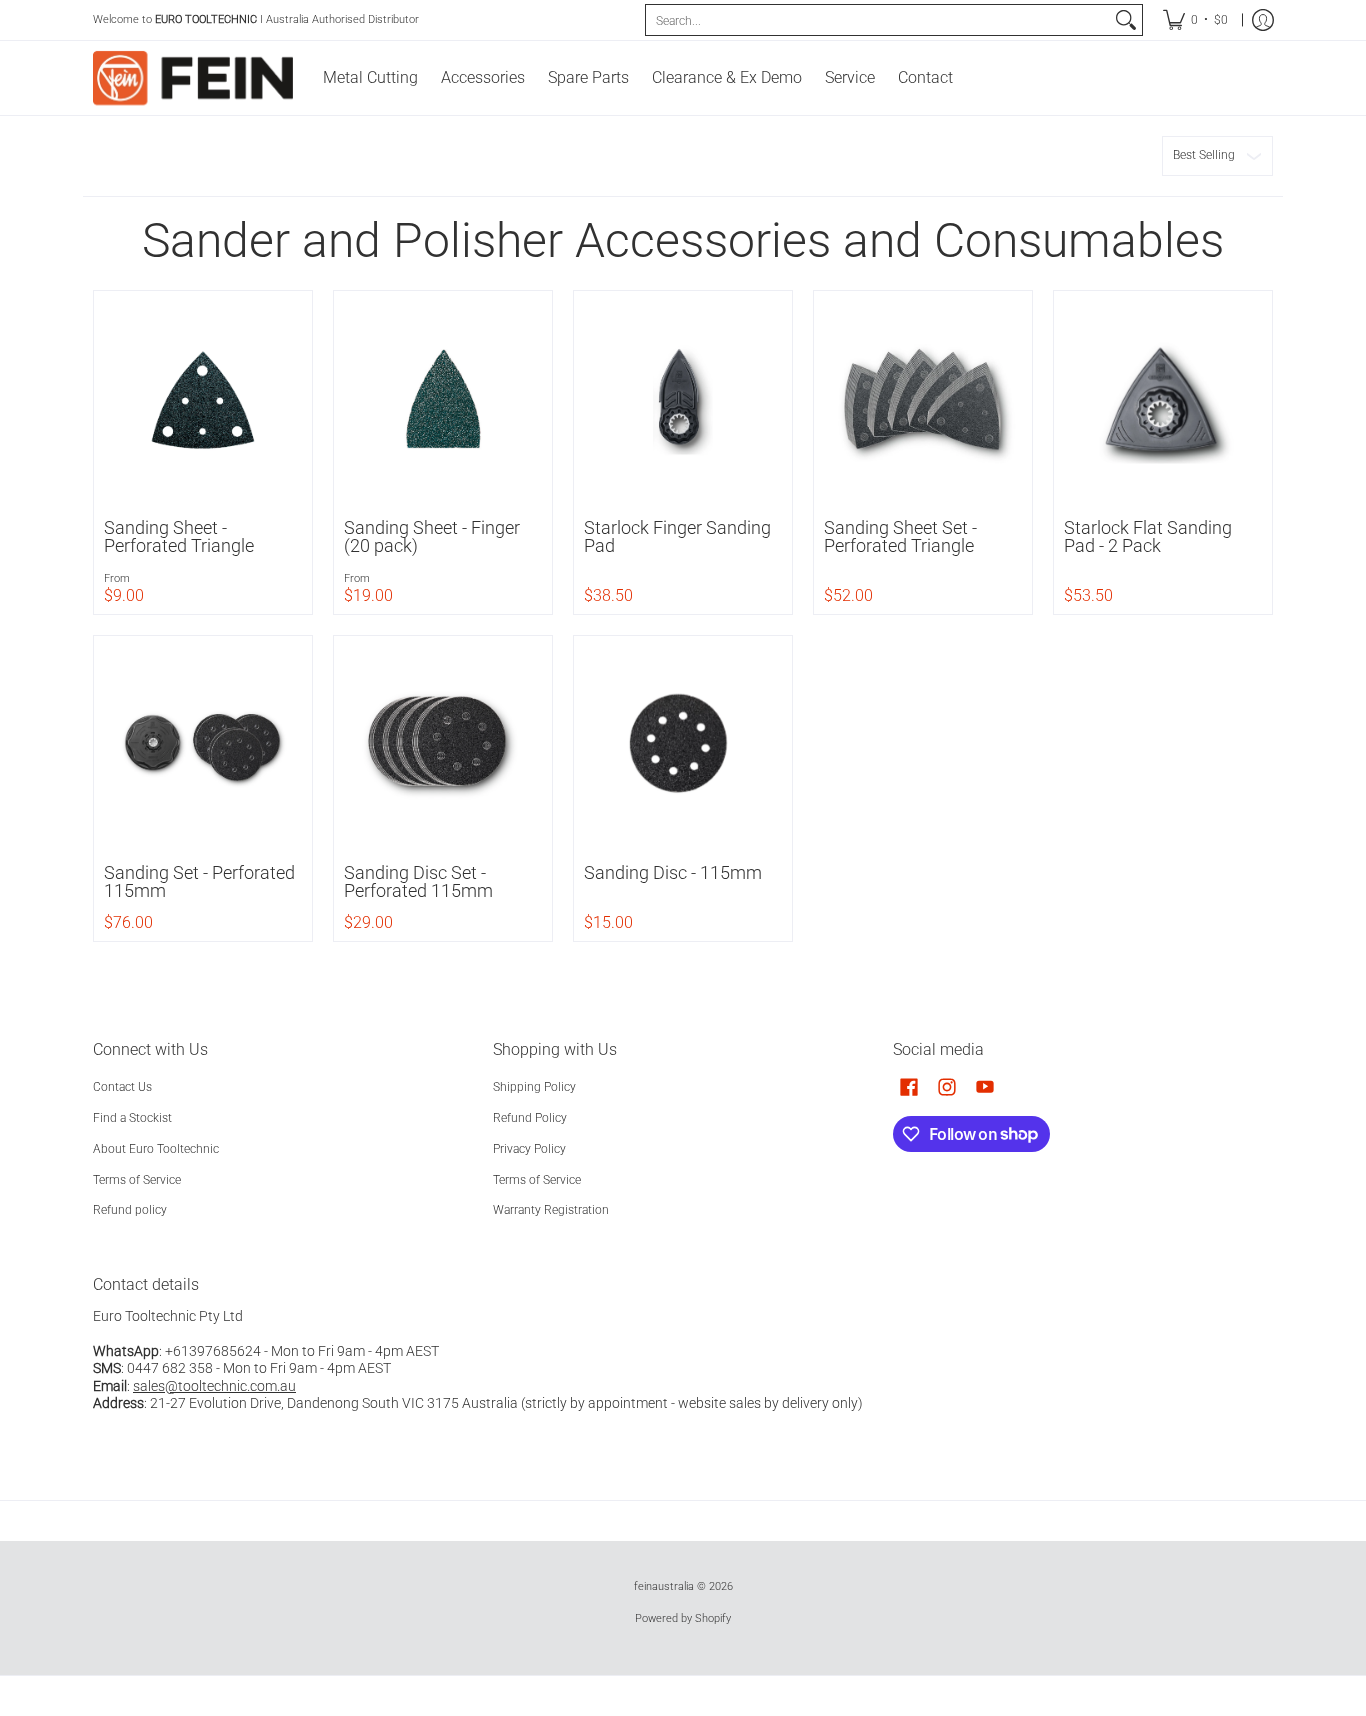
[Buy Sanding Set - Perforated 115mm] (203, 745)
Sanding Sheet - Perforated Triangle (179, 536)
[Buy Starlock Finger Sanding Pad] (683, 400)
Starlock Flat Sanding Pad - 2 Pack (1148, 536)
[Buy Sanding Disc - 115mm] (683, 745)
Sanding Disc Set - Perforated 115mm (418, 881)
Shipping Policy (534, 1087)
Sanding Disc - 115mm (673, 872)
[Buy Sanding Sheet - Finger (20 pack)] (443, 400)
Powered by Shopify (683, 1618)
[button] (909, 1086)
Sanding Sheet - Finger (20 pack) (432, 536)
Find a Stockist (132, 1118)
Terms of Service (137, 1180)
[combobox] (878, 20)
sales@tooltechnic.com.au (214, 1386)
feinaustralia (664, 1586)
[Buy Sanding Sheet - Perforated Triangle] (203, 400)
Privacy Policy (529, 1149)
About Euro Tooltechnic (156, 1149)
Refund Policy (530, 1118)
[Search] (1126, 20)
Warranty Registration (551, 1210)
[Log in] (1263, 20)
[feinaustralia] (193, 78)
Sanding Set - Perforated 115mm (199, 881)
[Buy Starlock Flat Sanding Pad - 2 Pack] (1163, 400)
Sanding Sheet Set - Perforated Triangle (900, 536)
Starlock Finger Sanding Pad (677, 536)
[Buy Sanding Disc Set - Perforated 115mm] (443, 745)
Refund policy (130, 1210)
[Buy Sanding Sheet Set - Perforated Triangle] (923, 400)
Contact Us (122, 1087)
